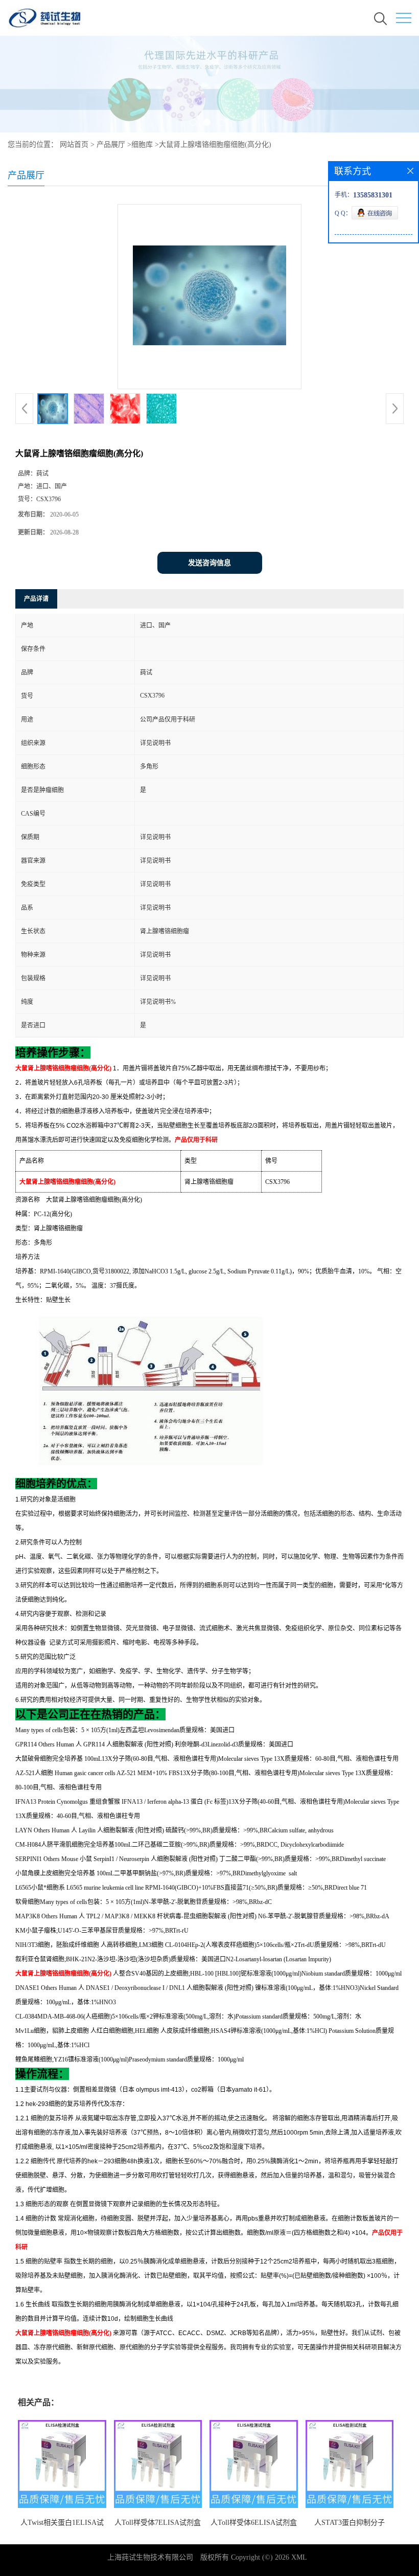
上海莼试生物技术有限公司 (150, 2557)
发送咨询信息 (209, 563)
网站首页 (74, 144)
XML (299, 2557)
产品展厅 (111, 144)
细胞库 (142, 144)
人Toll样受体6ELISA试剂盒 (254, 2523)
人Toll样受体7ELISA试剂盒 (158, 2523)
